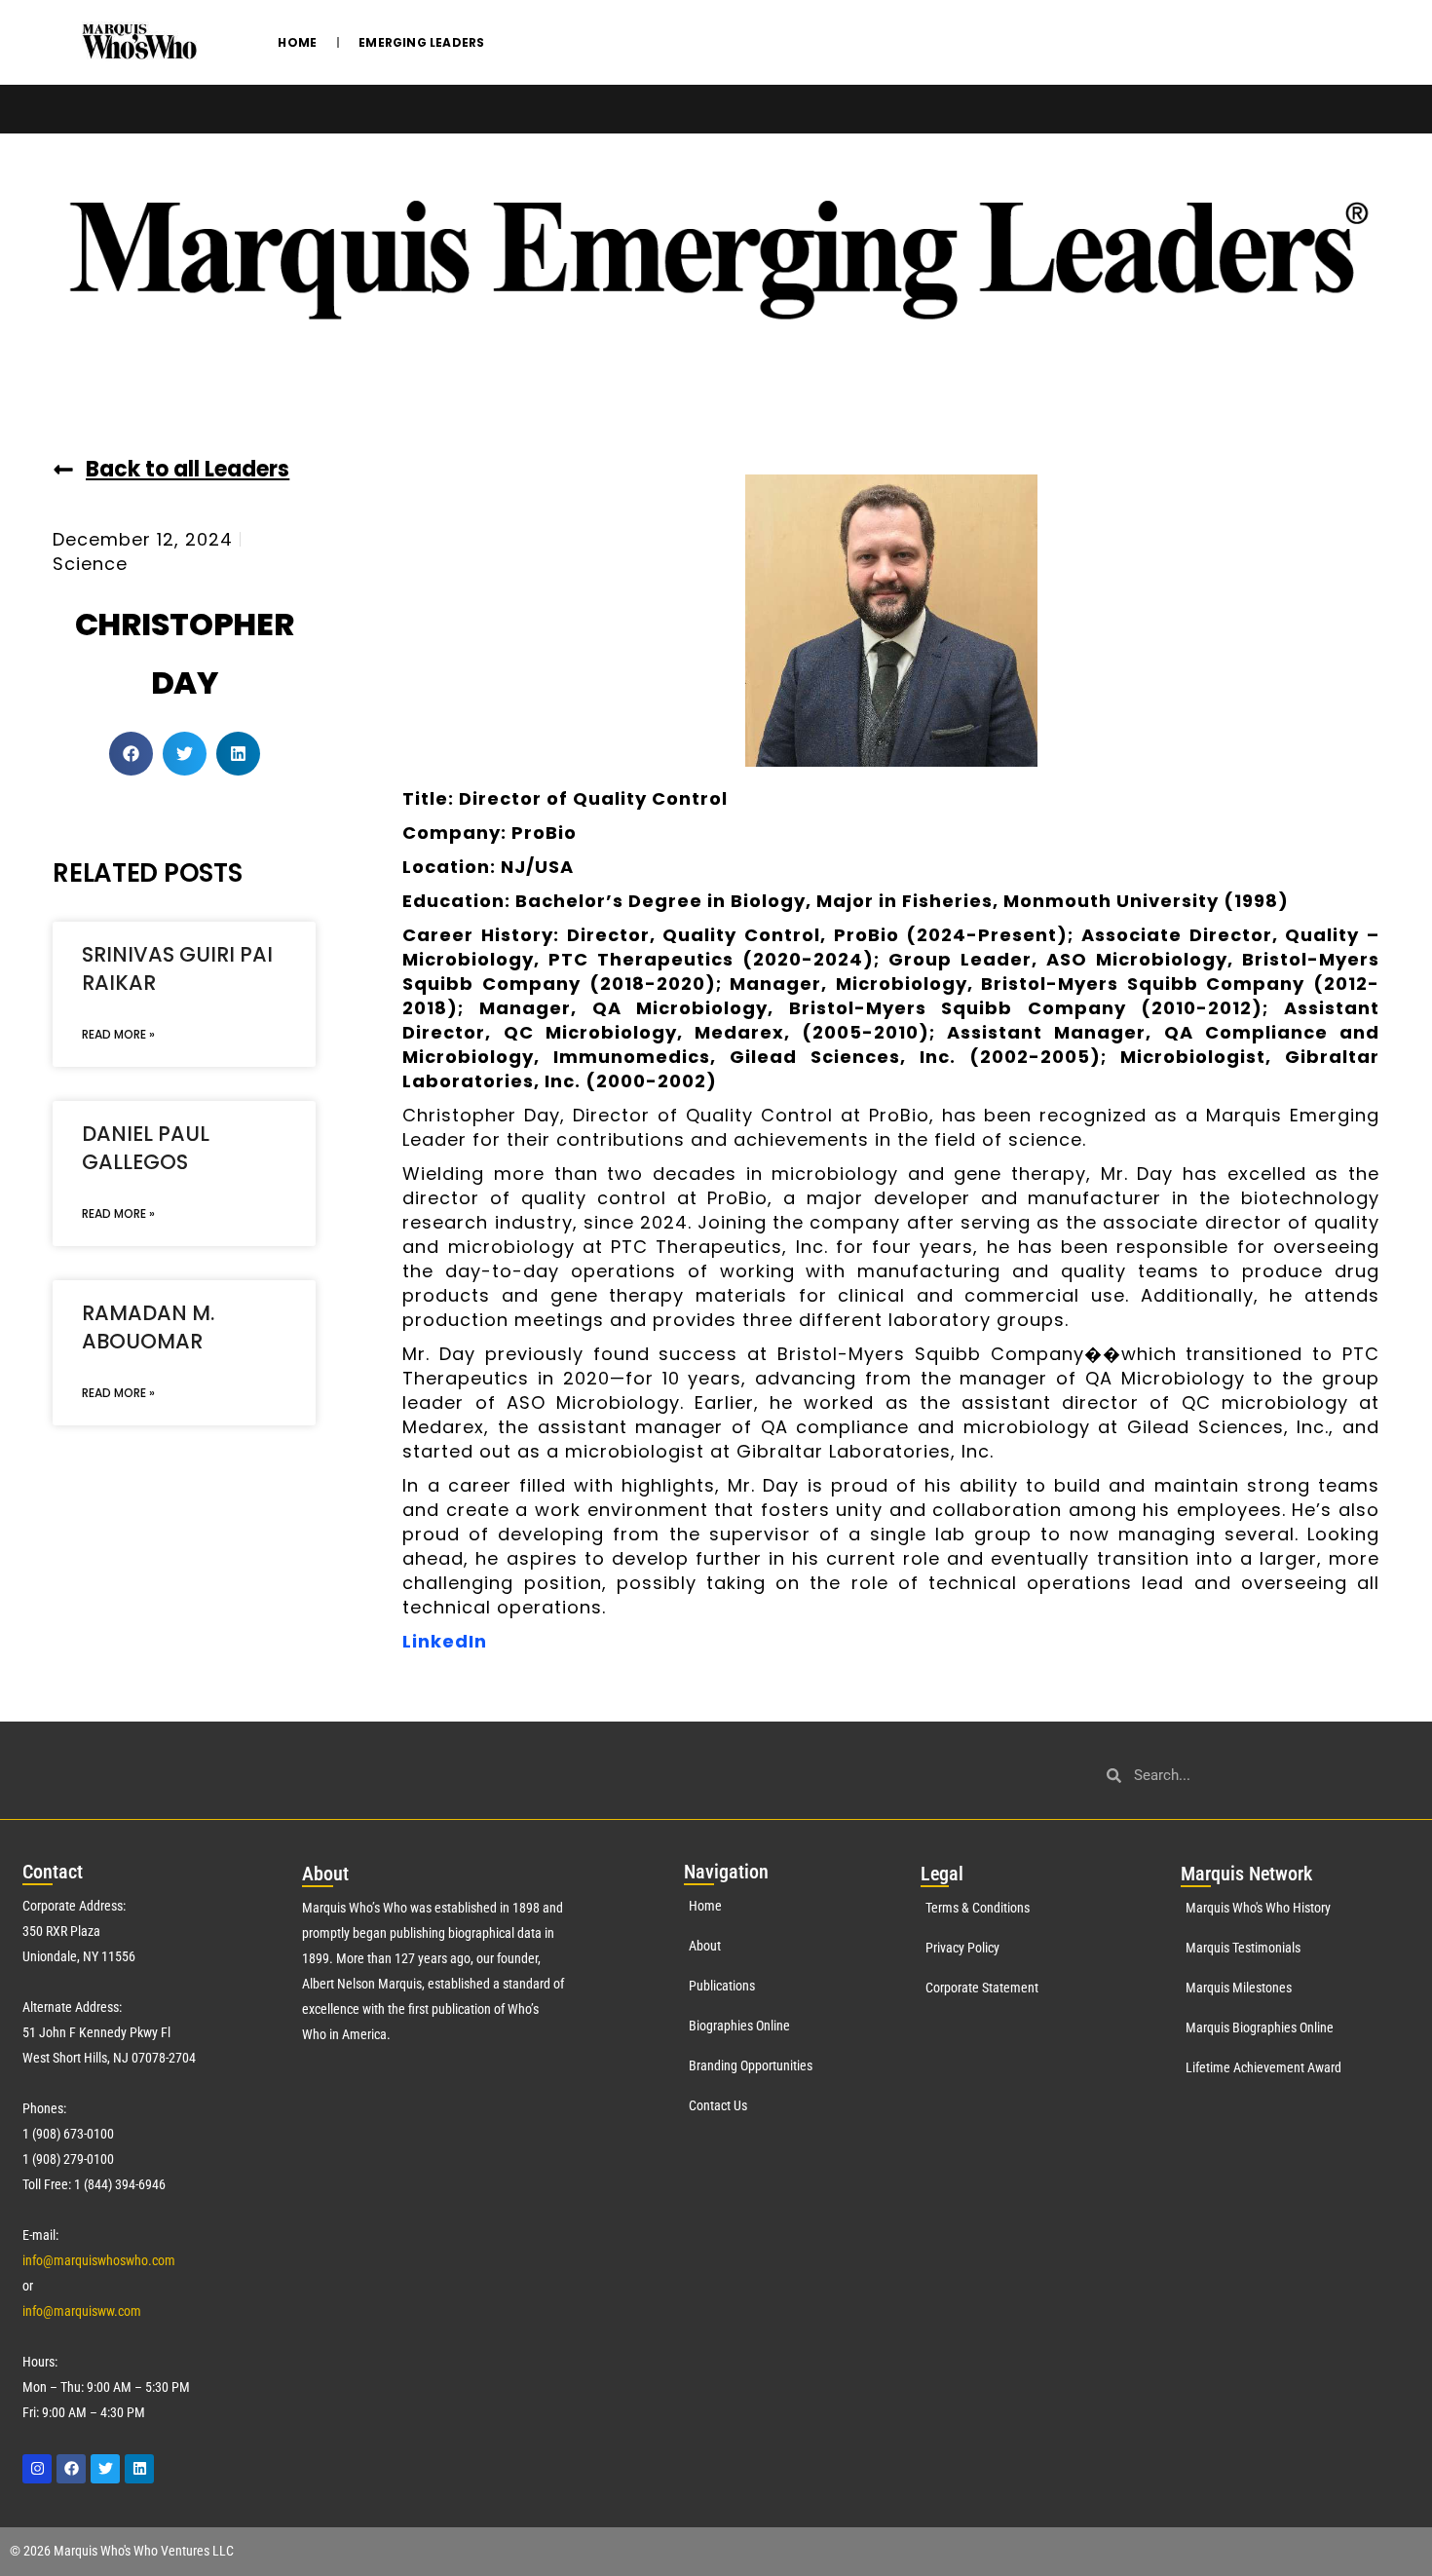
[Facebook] (71, 2469)
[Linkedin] (139, 2469)
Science (90, 564)
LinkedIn (445, 1641)
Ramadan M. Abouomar (148, 1327)
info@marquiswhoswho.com (99, 2260)
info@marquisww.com (82, 2311)
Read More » (118, 1034)
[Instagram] (37, 2469)
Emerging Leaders (421, 42)
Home (297, 42)
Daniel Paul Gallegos (146, 1148)
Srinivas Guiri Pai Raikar (177, 968)
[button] (131, 754)
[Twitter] (105, 2469)
